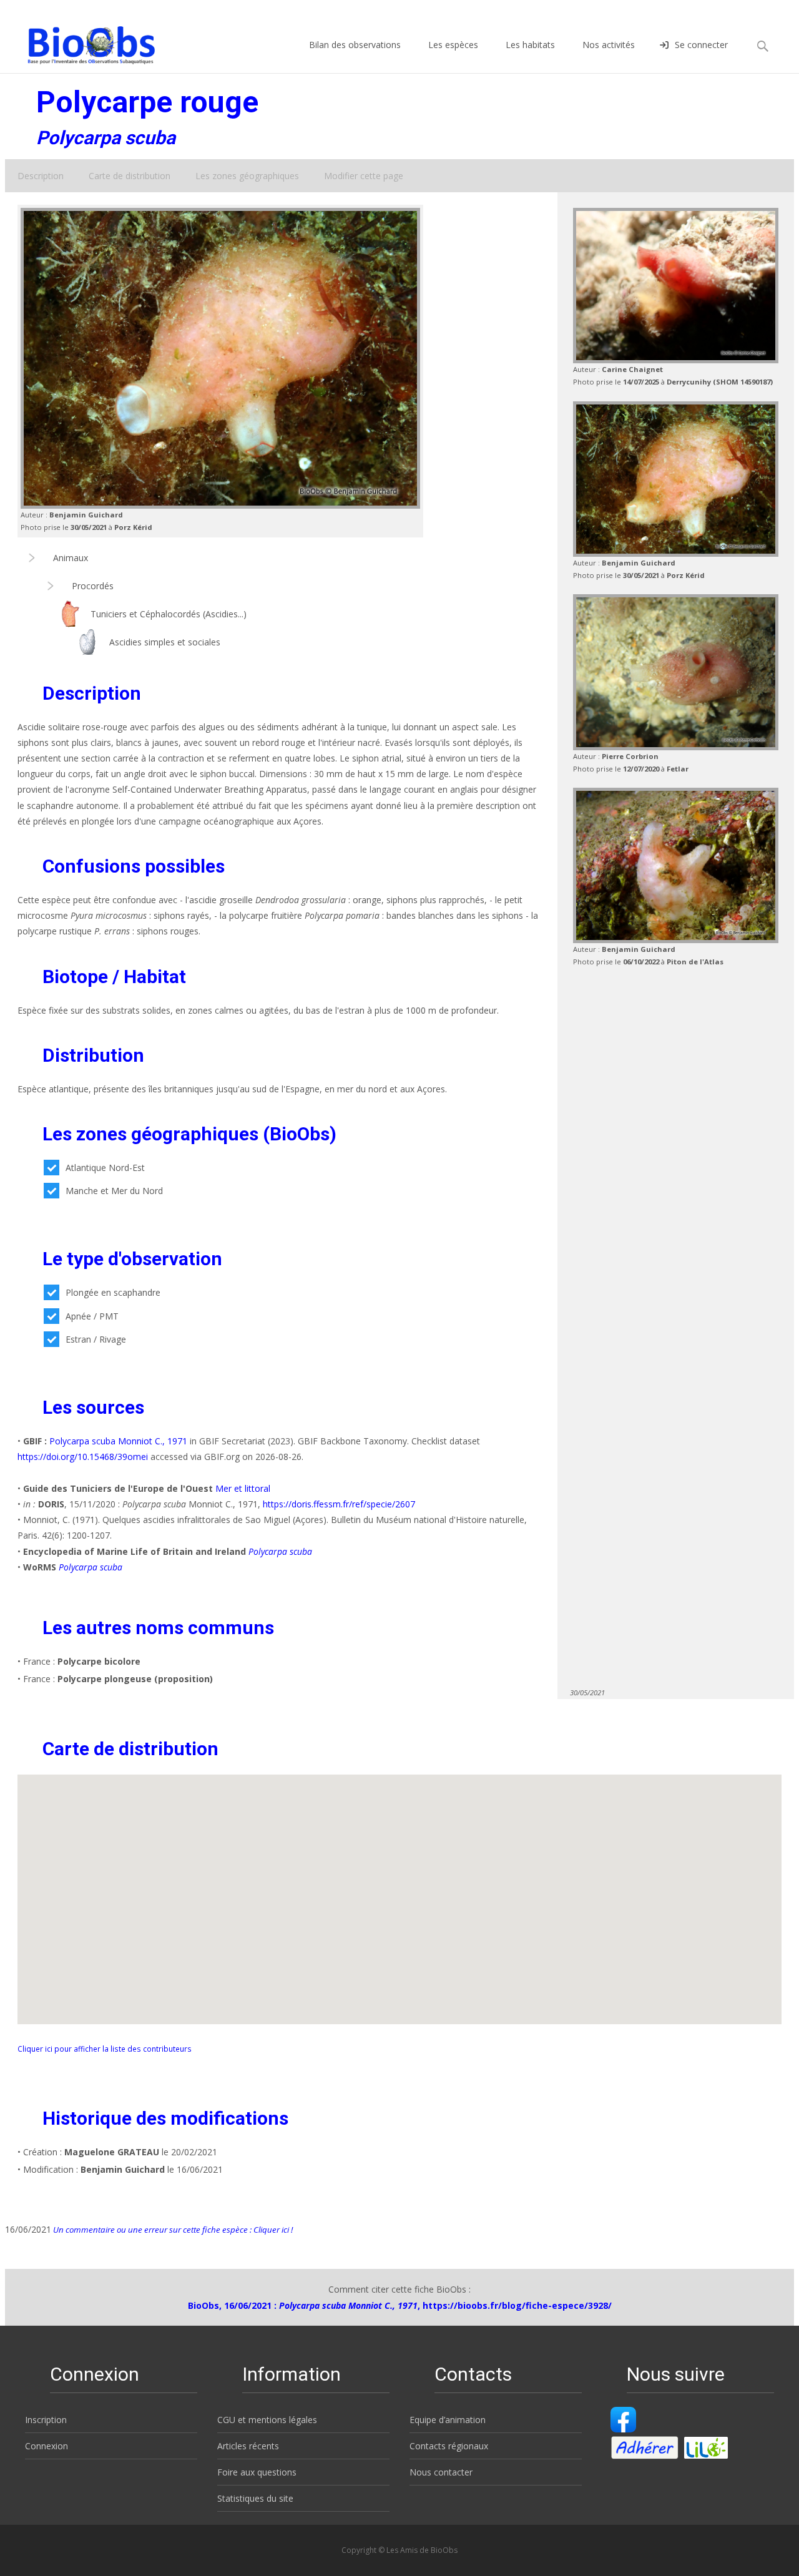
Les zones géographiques (247, 176)
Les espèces (453, 45)
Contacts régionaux (449, 2446)
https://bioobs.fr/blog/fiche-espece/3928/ (517, 2305)
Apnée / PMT (92, 1316)
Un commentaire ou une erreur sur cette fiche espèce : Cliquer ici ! (172, 2230)
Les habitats (530, 45)
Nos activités (609, 45)
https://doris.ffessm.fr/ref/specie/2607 (339, 1504)
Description (41, 176)
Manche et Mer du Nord (114, 1191)
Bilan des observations (355, 45)
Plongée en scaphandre (113, 1292)
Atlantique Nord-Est (105, 1168)
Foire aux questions (257, 2472)
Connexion (47, 2446)
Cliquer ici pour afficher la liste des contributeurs (105, 2049)
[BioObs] (81, 42)
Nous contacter (441, 2472)
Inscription (46, 2420)
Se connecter (701, 45)
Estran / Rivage (96, 1339)
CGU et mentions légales (267, 2420)
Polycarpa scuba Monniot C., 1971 (118, 1441)
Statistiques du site (255, 2498)
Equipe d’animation (448, 2420)
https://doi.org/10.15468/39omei (83, 1457)
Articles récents (248, 2446)
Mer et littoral (243, 1488)
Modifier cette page (364, 176)
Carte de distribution (130, 176)
